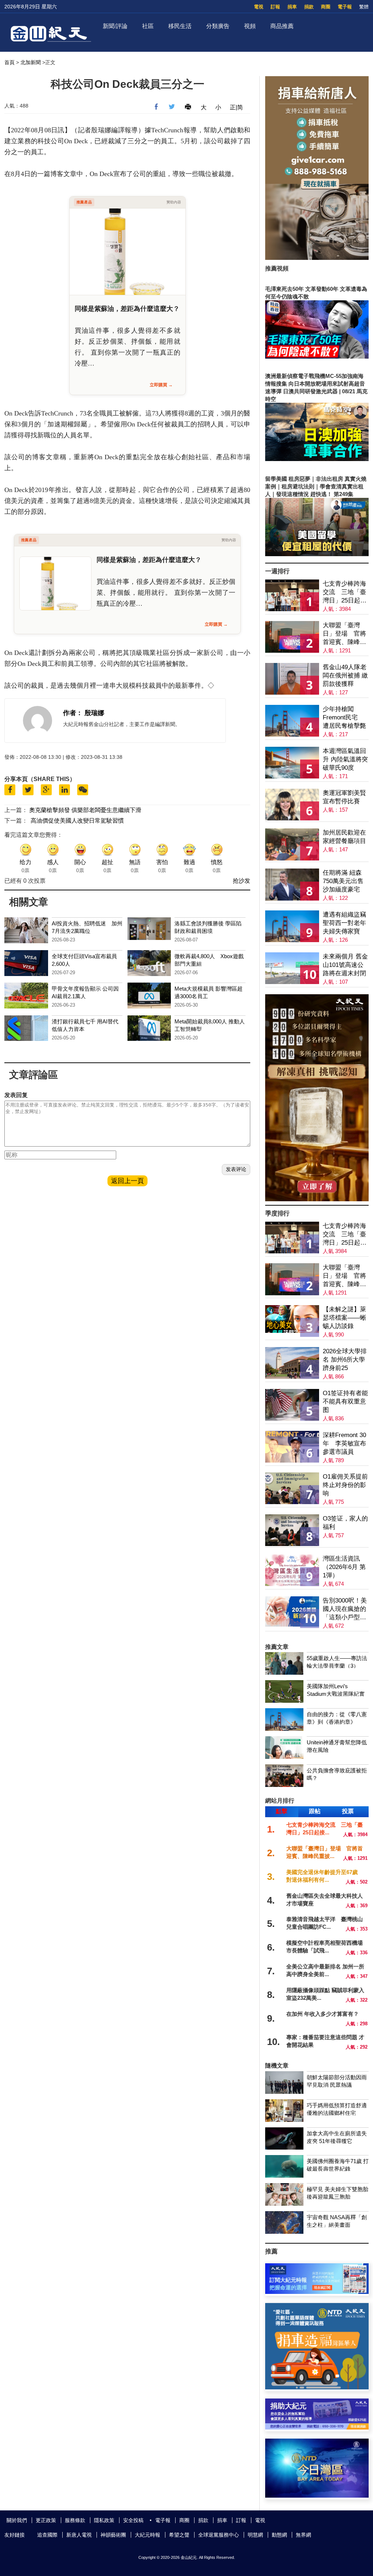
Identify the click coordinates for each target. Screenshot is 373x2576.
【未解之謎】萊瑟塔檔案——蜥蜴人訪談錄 (344, 1318)
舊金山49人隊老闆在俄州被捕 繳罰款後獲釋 (345, 676)
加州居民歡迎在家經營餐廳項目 (344, 837)
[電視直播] (317, 2496)
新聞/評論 (115, 26)
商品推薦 (282, 26)
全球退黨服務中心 (219, 2535)
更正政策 (46, 2520)
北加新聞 (31, 62)
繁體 (364, 7)
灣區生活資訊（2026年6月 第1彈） (344, 1567)
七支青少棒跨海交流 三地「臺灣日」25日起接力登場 (345, 592)
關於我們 (17, 2520)
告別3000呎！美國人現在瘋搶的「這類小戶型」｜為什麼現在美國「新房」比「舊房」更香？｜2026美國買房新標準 (345, 1609)
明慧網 (255, 2535)
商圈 (326, 7)
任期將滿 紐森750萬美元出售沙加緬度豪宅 (343, 881)
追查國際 (47, 2535)
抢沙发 (242, 881)
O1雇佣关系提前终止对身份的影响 (345, 1485)
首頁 (9, 62)
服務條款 (75, 2520)
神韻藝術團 (113, 2535)
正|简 (236, 107)
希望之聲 (179, 2535)
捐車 (292, 7)
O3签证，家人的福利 (345, 1523)
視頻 (250, 26)
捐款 (309, 7)
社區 (148, 26)
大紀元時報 (148, 2535)
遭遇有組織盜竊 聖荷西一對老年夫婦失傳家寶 (344, 923)
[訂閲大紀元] (317, 2292)
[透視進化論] (317, 1199)
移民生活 (180, 26)
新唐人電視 (79, 2535)
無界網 (303, 2535)
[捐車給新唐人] (317, 258)
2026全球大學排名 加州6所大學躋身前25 (345, 1360)
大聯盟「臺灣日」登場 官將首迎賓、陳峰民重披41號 (344, 634)
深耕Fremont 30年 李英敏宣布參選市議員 (344, 1443)
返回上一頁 (127, 1181)
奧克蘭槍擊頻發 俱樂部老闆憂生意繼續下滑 (85, 810)
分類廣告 (218, 26)
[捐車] (317, 2387)
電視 (259, 7)
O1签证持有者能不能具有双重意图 (345, 1402)
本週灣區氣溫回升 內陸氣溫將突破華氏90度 (345, 759)
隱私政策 (104, 2520)
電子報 (345, 7)
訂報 (275, 7)
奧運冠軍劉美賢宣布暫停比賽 (344, 797)
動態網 (279, 2535)
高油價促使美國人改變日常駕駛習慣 (77, 821)
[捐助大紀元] (317, 2427)
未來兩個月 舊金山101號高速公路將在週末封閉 (345, 965)
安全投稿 (133, 2520)
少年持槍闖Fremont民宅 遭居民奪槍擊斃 (344, 717)
